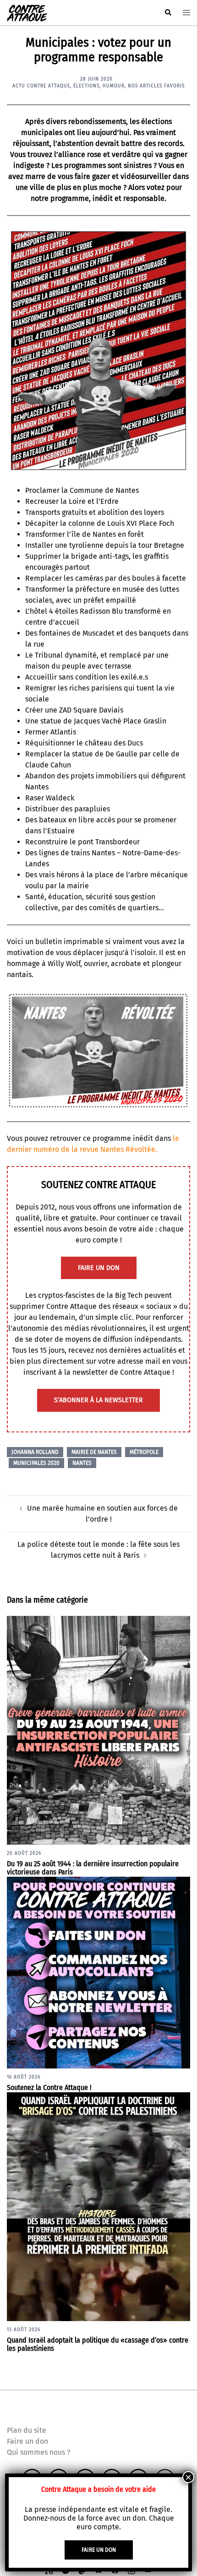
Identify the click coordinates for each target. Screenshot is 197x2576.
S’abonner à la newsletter (98, 1400)
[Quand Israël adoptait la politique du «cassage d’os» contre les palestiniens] (98, 2206)
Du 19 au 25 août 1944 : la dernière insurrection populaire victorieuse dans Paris (93, 1868)
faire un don (99, 1268)
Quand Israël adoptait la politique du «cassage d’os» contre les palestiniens (98, 2344)
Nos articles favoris (156, 86)
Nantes (82, 1463)
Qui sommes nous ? (38, 2452)
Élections (86, 86)
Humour (114, 86)
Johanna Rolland (35, 1452)
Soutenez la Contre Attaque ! (49, 2087)
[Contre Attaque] (27, 12)
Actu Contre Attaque (41, 86)
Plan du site (27, 2430)
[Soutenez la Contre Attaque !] (98, 1972)
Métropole (144, 1452)
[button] (168, 13)
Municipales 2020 (36, 1463)
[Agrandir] (178, 239)
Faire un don (27, 2441)
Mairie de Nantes (94, 1452)
